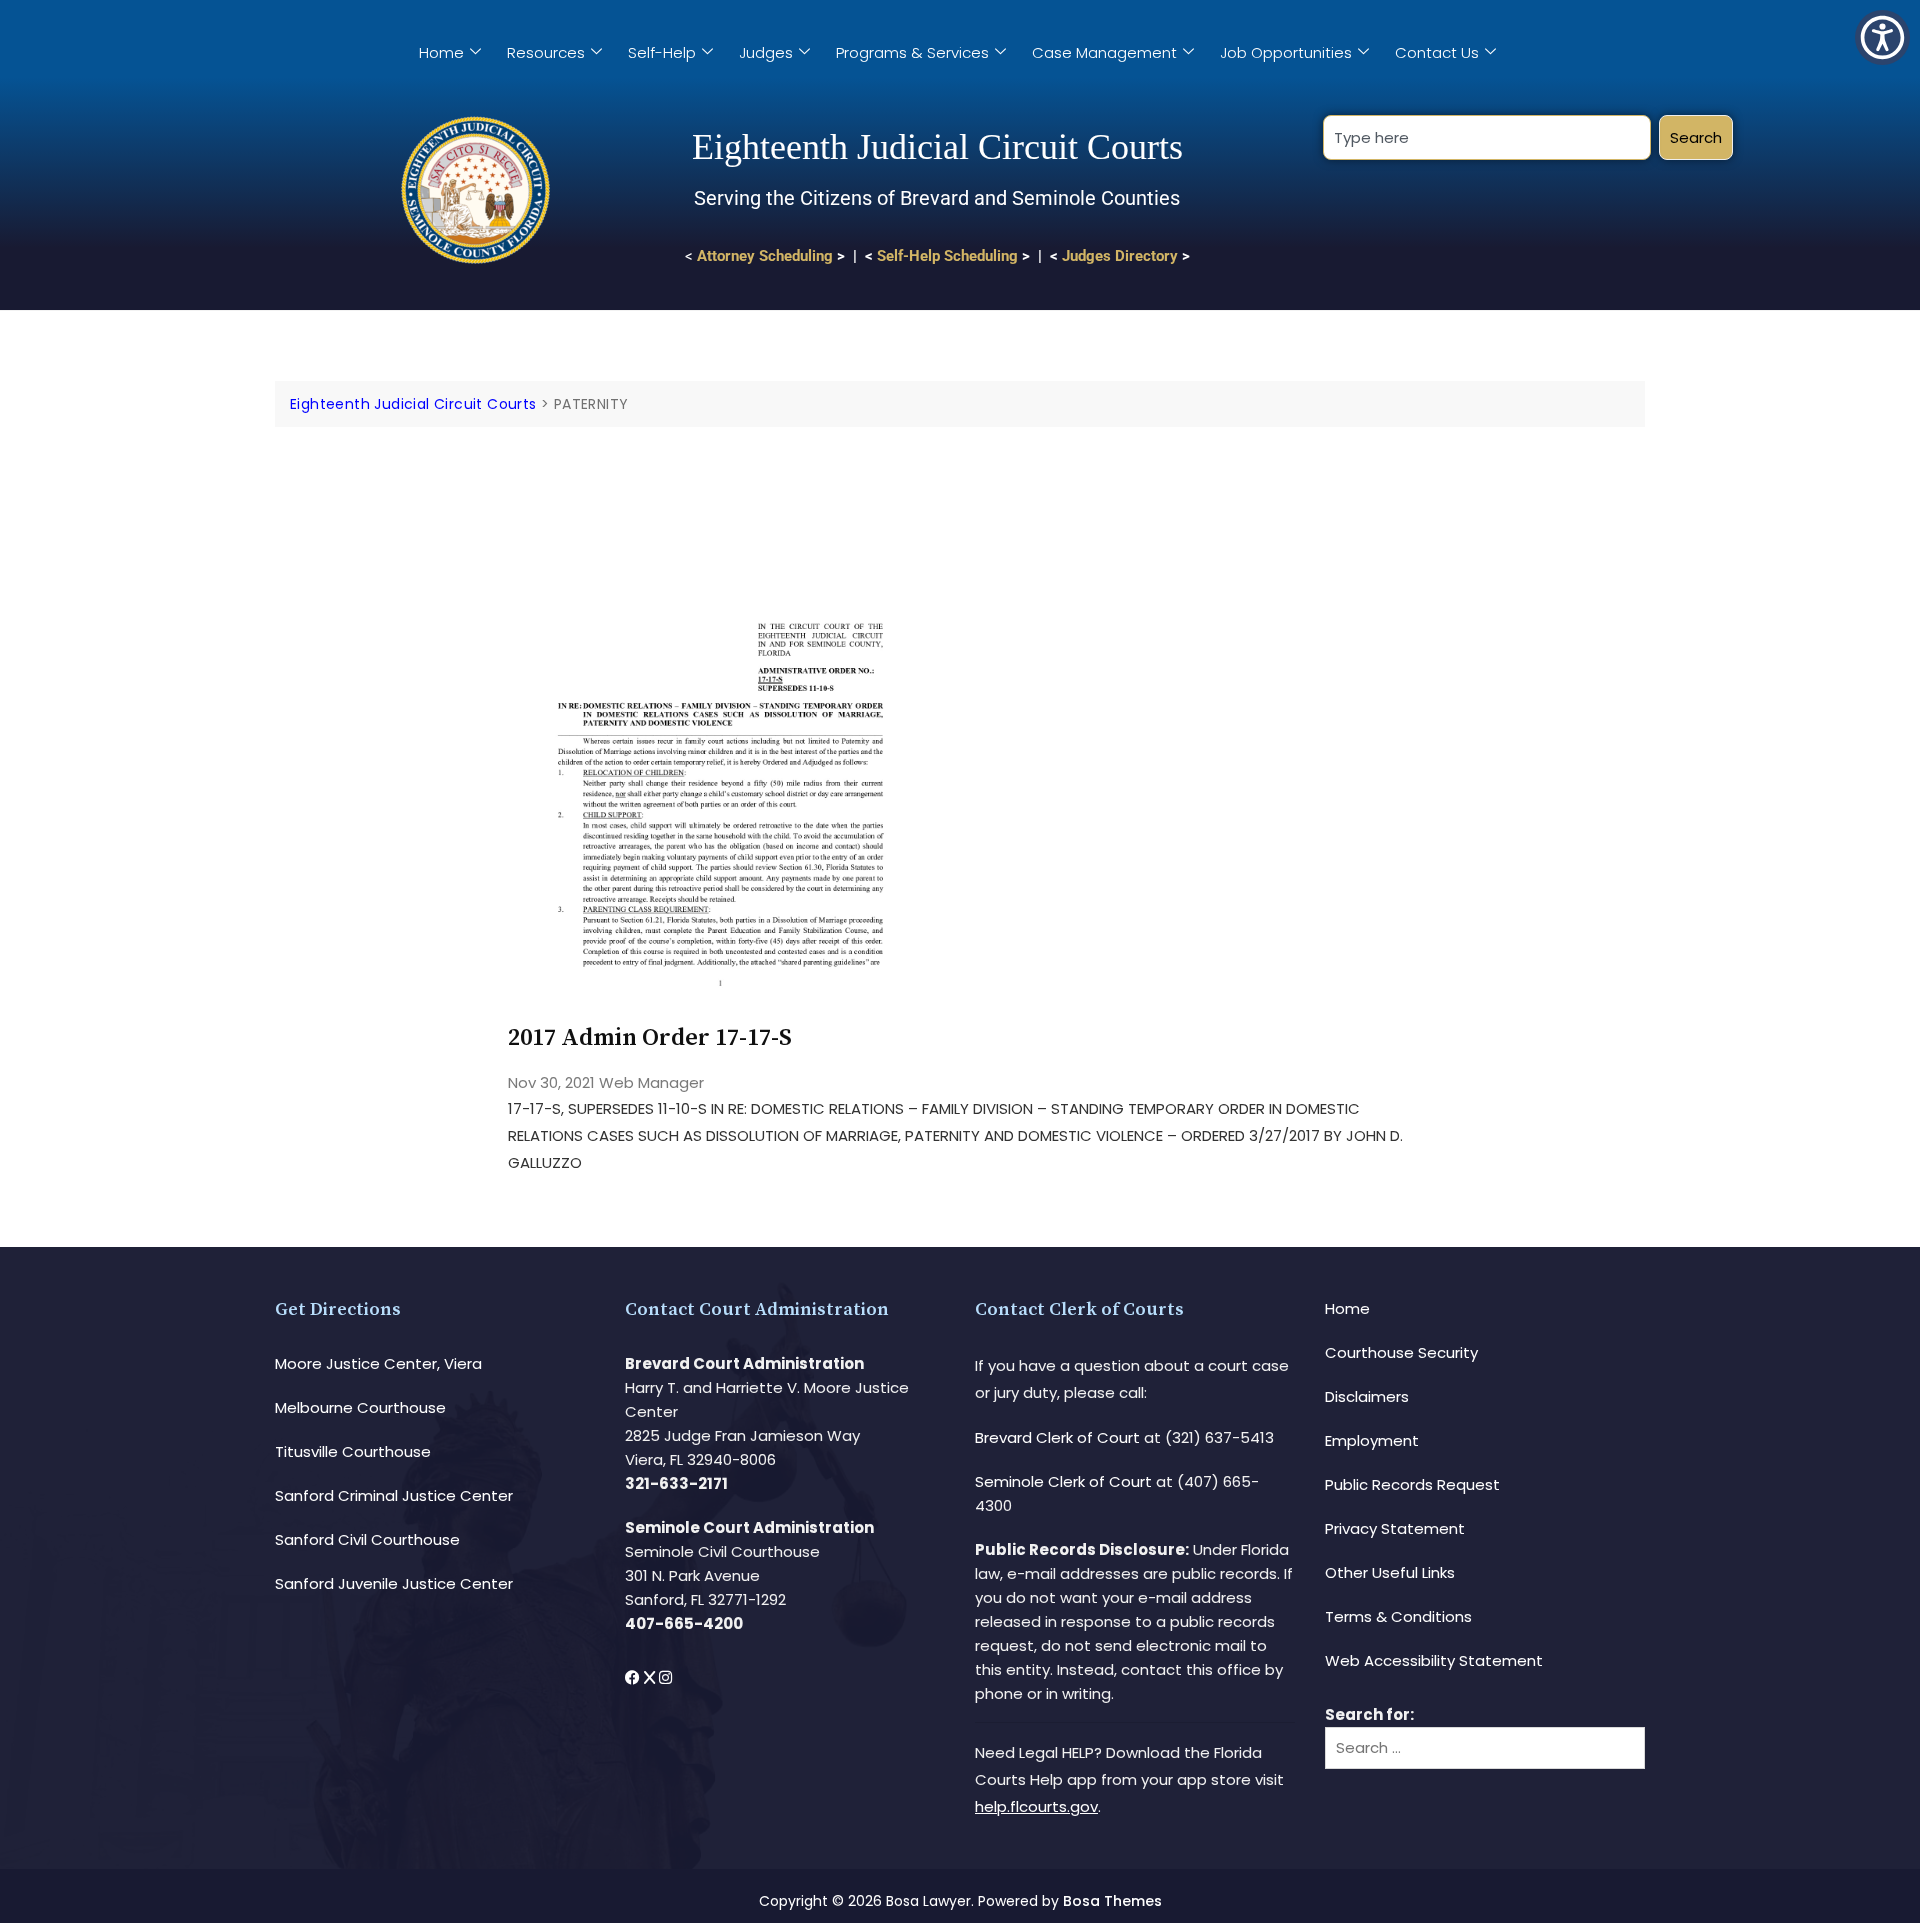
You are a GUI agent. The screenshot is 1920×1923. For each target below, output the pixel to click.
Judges (766, 52)
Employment (1372, 1440)
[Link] (720, 483)
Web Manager (651, 1082)
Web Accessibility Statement (1434, 1660)
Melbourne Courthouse (360, 1407)
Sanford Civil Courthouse (367, 1539)
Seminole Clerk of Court (1063, 1481)
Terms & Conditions (1398, 1616)
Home (441, 52)
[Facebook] (634, 1677)
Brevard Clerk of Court (1057, 1437)
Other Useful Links (1390, 1572)
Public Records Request (1412, 1484)
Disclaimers (1367, 1396)
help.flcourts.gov (1036, 1806)
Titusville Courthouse (353, 1451)
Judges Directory (1120, 256)
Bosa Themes (1112, 1901)
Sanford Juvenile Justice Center (394, 1583)
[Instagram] (665, 1677)
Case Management (1104, 52)
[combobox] (1486, 137)
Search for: (1369, 1714)
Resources (546, 52)
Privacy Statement (1395, 1528)
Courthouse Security (1401, 1352)
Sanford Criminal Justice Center (394, 1495)
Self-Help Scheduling (947, 256)
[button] (1882, 37)
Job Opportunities (1286, 52)
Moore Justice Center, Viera (378, 1363)
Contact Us (1437, 52)
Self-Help (662, 52)
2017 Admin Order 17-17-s (650, 1038)
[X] (651, 1677)
